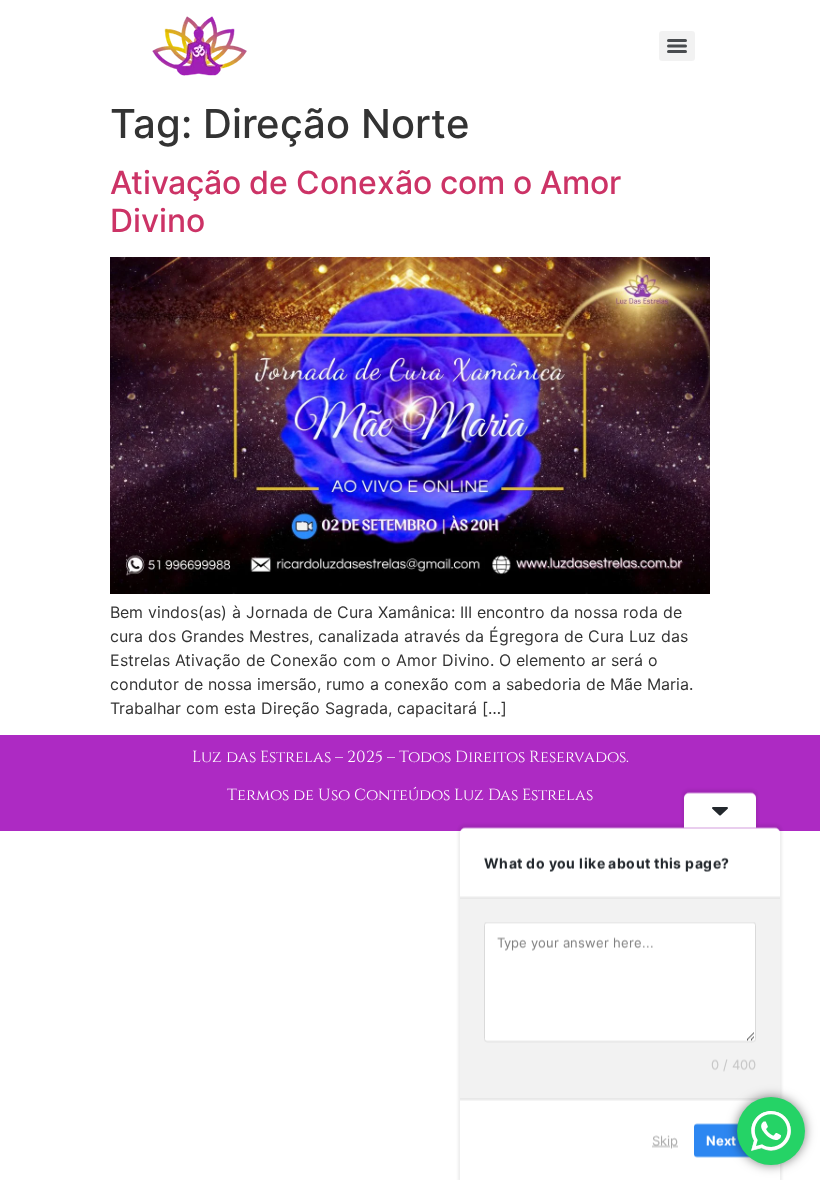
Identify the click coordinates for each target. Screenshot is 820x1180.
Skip (665, 1139)
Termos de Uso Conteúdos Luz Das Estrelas (410, 795)
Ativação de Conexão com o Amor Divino (365, 201)
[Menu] (677, 46)
